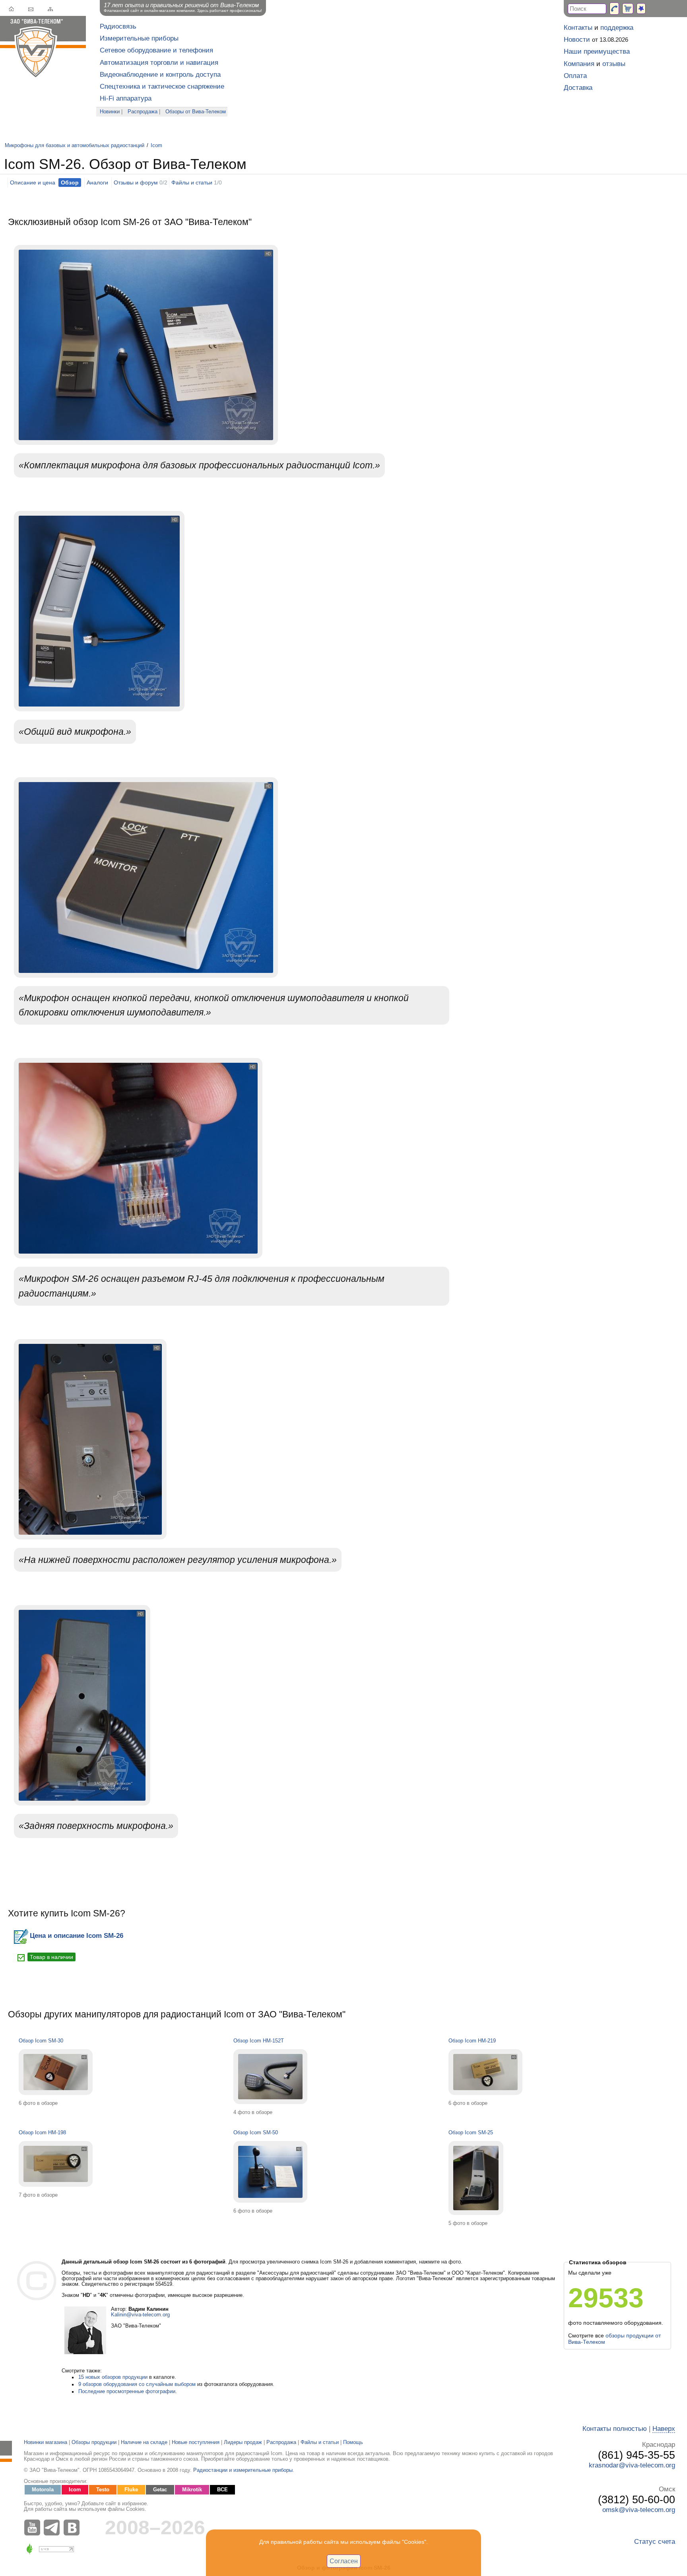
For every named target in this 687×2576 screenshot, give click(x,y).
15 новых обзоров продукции (113, 2377)
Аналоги (97, 182)
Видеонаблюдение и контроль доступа (160, 75)
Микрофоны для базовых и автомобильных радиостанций (75, 146)
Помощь (353, 2442)
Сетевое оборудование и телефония (156, 50)
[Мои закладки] (641, 9)
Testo (103, 2490)
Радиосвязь (118, 26)
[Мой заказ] (628, 9)
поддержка (617, 28)
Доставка (578, 88)
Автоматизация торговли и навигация (159, 63)
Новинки (110, 112)
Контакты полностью (615, 2429)
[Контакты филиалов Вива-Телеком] (614, 9)
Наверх (664, 2429)
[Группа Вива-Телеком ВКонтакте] (74, 2527)
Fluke (131, 2490)
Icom (156, 146)
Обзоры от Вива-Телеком (196, 112)
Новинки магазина (46, 2442)
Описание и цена (33, 182)
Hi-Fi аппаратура (126, 98)
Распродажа (143, 112)
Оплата (575, 76)
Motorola (43, 2490)
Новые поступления (196, 2442)
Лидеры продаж (243, 2442)
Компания (579, 64)
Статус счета (655, 2542)
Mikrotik (192, 2490)
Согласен (344, 2561)
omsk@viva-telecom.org (639, 2510)
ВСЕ (222, 2490)
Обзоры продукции (94, 2442)
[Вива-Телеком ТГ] (54, 2527)
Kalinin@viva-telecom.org (140, 2315)
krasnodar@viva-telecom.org (632, 2465)
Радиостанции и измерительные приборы (243, 2470)
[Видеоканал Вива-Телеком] (34, 2527)
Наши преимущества (597, 51)
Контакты (578, 28)
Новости (577, 40)
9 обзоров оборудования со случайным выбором (137, 2384)
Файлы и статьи (192, 182)
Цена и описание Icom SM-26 (77, 1936)
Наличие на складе (144, 2442)
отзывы (614, 64)
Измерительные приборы (139, 38)
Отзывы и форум (136, 182)
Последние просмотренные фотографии (127, 2392)
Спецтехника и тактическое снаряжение (162, 86)
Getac (160, 2490)
